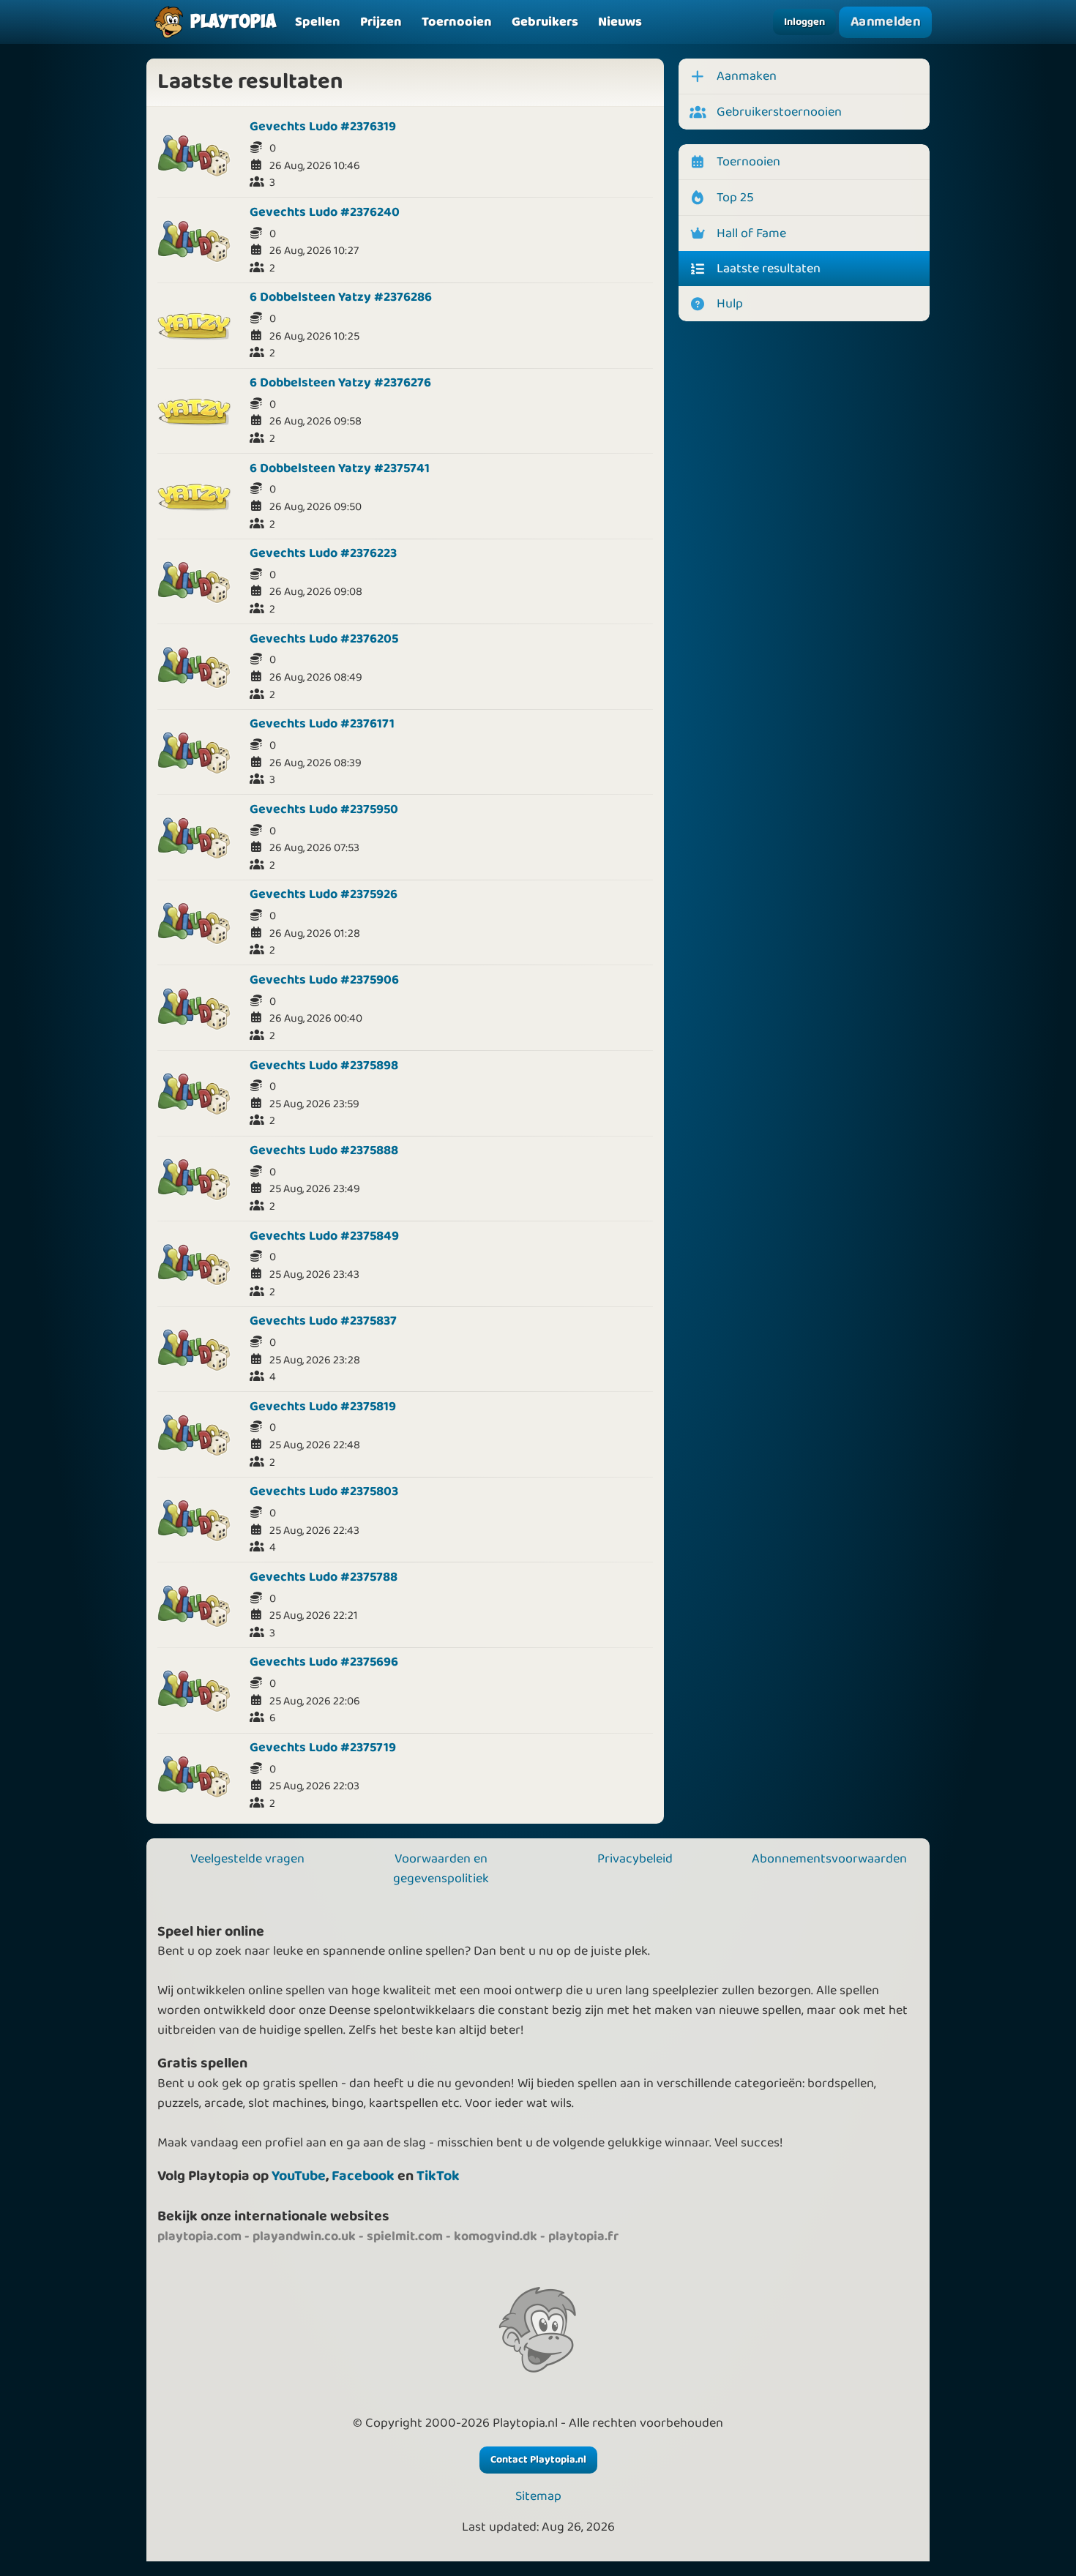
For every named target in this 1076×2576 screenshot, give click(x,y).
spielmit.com (405, 2236)
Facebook (363, 2176)
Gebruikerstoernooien (779, 112)
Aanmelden (885, 22)
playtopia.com (199, 2236)
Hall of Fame (751, 233)
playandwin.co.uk (304, 2236)
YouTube (299, 2176)
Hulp (730, 304)
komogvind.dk (496, 2236)
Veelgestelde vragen (247, 1859)
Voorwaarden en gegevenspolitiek (441, 1869)
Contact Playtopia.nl (538, 2460)
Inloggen (804, 22)
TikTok (438, 2176)
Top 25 (735, 198)
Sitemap (538, 2497)
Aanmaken (747, 76)
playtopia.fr (583, 2236)
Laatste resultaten (769, 269)
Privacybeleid (635, 1859)
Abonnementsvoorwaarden (829, 1859)
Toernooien (748, 162)
